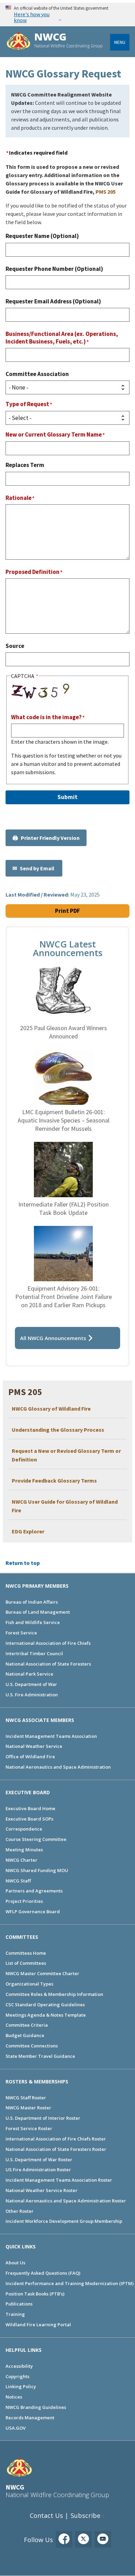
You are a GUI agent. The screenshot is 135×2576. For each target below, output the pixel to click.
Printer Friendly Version (50, 838)
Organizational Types (29, 1984)
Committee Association (37, 374)
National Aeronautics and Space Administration (58, 1767)
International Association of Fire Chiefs (48, 1643)
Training (15, 2314)
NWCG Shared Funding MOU (37, 1870)
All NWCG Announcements (53, 1338)
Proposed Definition (33, 572)
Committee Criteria (27, 2025)
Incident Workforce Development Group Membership (64, 2221)
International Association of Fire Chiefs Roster (56, 2139)
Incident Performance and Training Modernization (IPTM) (70, 2283)
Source (15, 646)
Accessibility (19, 2366)
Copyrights (17, 2376)
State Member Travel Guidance (40, 2056)
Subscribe (85, 2515)
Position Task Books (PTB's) (35, 2294)
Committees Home (26, 1953)
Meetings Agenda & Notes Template (46, 2015)
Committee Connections (32, 2046)
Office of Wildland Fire (30, 1757)
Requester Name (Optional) (42, 236)
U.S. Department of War (31, 1684)
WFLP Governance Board (33, 1912)
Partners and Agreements (34, 1891)
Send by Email (38, 868)
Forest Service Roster (29, 2128)
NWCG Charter (21, 1860)
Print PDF (67, 911)
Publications (19, 2304)
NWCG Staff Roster (26, 2098)
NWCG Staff (18, 1881)
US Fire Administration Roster (38, 2170)
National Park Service (29, 1674)
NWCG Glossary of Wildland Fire (51, 1409)
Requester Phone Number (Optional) (54, 269)
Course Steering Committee (36, 1839)
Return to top (23, 1563)
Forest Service (21, 1633)
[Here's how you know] (67, 14)
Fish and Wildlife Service (33, 1622)
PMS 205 (106, 192)
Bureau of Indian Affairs (32, 1602)
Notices (14, 2397)
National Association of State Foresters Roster (56, 2149)
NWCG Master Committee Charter (42, 1973)
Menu (120, 42)
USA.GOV (16, 2428)
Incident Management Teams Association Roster (59, 2180)
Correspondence (24, 1829)
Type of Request (27, 404)
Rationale (19, 498)
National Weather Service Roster (42, 2190)
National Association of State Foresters (48, 1664)
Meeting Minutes (24, 1850)
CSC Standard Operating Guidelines (45, 2005)
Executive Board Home (30, 1808)
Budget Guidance (25, 2035)
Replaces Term (25, 465)
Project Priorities (24, 1901)
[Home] (19, 42)
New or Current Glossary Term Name (54, 434)
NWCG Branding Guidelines (36, 2407)
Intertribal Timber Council (34, 1653)
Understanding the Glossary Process (58, 1430)
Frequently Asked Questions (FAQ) (43, 2273)
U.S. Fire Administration (32, 1695)
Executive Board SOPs (29, 1819)
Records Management (30, 2418)
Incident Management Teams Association (51, 1736)
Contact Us (46, 2515)
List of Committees (26, 1963)
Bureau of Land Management (38, 1612)
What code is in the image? (46, 717)
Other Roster (20, 2211)
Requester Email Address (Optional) (53, 301)
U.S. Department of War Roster (39, 2160)
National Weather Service (34, 1746)
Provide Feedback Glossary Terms (54, 1480)
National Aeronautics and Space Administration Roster (66, 2201)
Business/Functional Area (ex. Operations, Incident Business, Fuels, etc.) (62, 338)
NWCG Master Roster (28, 2108)
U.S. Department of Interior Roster (43, 2118)
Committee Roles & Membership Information (54, 1994)
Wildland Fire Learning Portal (38, 2325)
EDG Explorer (28, 1531)
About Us (15, 2263)
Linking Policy (21, 2386)
